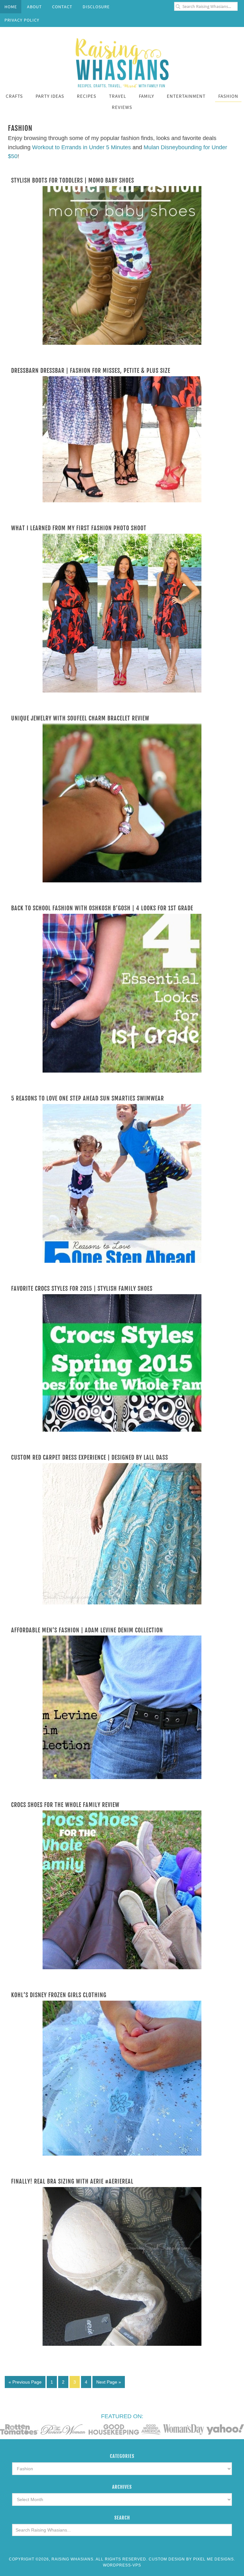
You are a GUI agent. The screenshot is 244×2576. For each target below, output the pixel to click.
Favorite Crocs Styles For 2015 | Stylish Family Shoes (82, 1288)
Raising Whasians (122, 62)
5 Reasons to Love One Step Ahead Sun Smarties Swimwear (88, 1098)
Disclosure (96, 7)
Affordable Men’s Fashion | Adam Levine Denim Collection (87, 1630)
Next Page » (109, 2382)
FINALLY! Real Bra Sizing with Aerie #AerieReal (72, 2181)
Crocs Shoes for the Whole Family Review (65, 1805)
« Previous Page (25, 2382)
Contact (62, 7)
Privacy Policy (22, 20)
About (34, 7)
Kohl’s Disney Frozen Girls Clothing (59, 1995)
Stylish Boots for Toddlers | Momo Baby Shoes (73, 180)
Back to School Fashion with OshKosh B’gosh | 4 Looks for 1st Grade (102, 908)
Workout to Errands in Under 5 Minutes (81, 147)
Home (11, 7)
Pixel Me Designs (213, 2559)
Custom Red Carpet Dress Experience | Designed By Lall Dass (90, 1457)
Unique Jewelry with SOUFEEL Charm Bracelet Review (80, 718)
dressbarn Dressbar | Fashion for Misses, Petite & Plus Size (91, 371)
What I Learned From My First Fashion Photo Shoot (79, 528)
